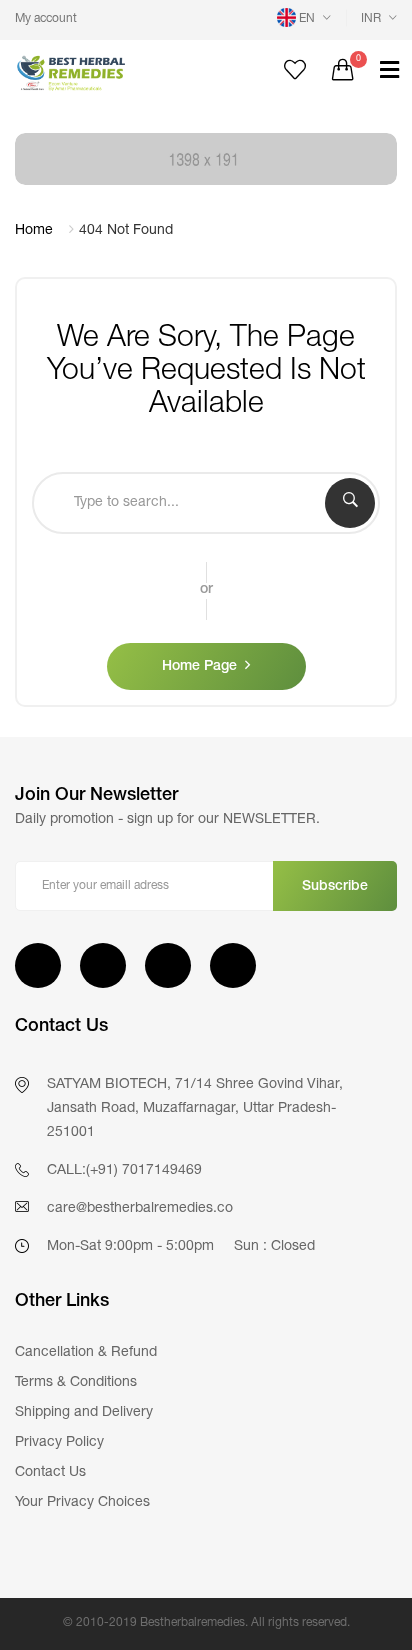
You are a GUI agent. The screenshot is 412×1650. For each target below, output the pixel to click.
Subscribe (335, 887)
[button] (304, 19)
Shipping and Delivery (84, 1413)
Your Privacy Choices (82, 1503)
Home (34, 231)
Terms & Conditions (76, 1383)
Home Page (199, 667)
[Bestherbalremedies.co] (103, 72)
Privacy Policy (59, 1443)
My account (46, 19)
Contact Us (50, 1473)
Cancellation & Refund (86, 1353)
